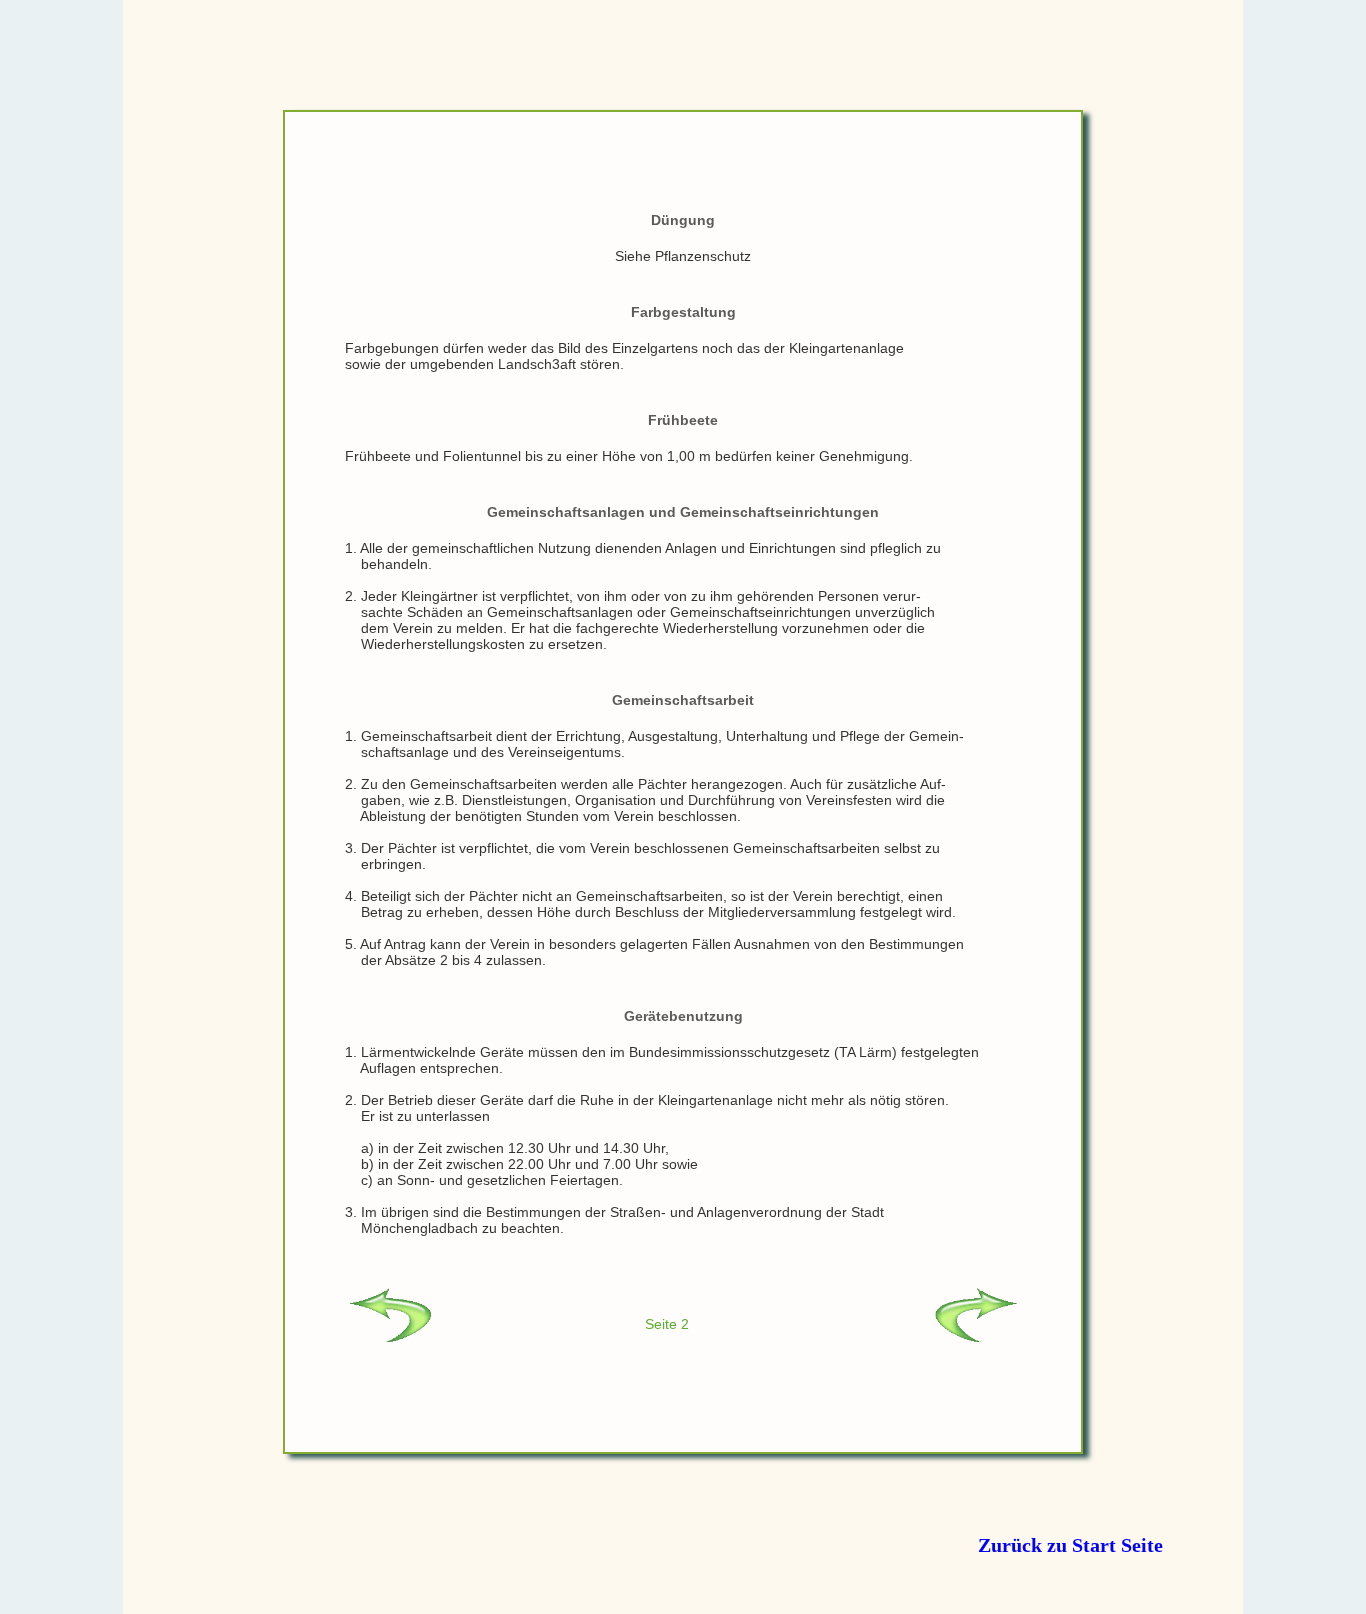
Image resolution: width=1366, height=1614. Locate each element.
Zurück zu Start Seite (1070, 1545)
